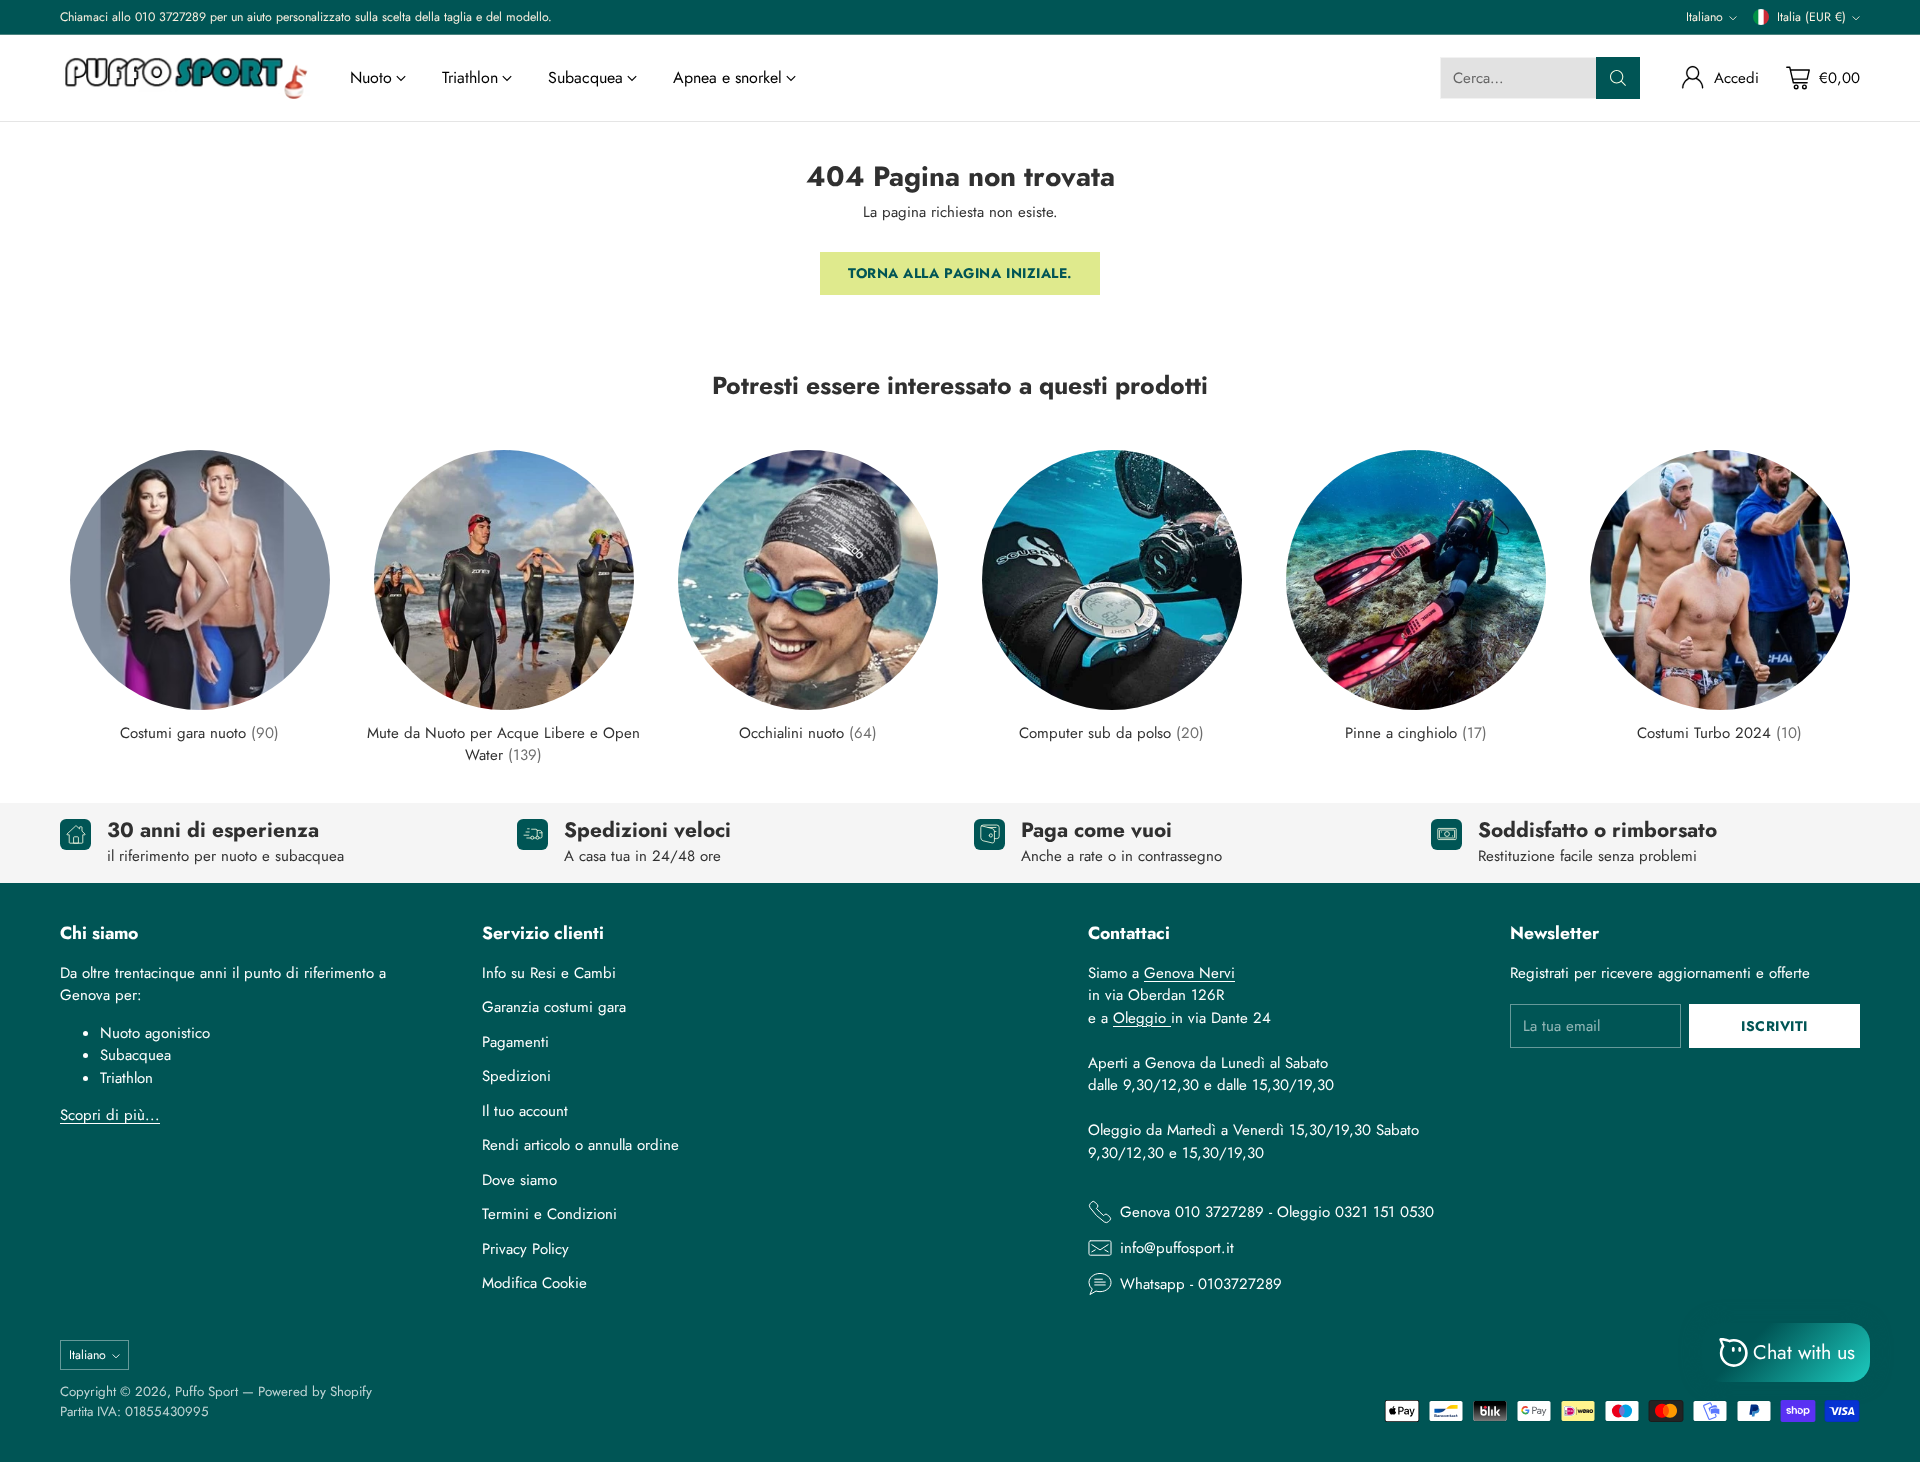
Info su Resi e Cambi (549, 973)
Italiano (1704, 17)
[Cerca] (1618, 78)
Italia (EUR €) (1811, 17)
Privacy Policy (525, 1249)
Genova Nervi (1189, 973)
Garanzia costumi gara (554, 1007)
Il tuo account (525, 1111)
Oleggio (1142, 1018)
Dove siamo (519, 1180)
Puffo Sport (206, 1391)
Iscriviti (1774, 1026)
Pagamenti (515, 1042)
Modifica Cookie (534, 1283)
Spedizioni (516, 1076)
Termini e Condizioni (549, 1214)
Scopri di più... (110, 1115)
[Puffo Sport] (185, 78)
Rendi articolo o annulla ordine (580, 1145)
